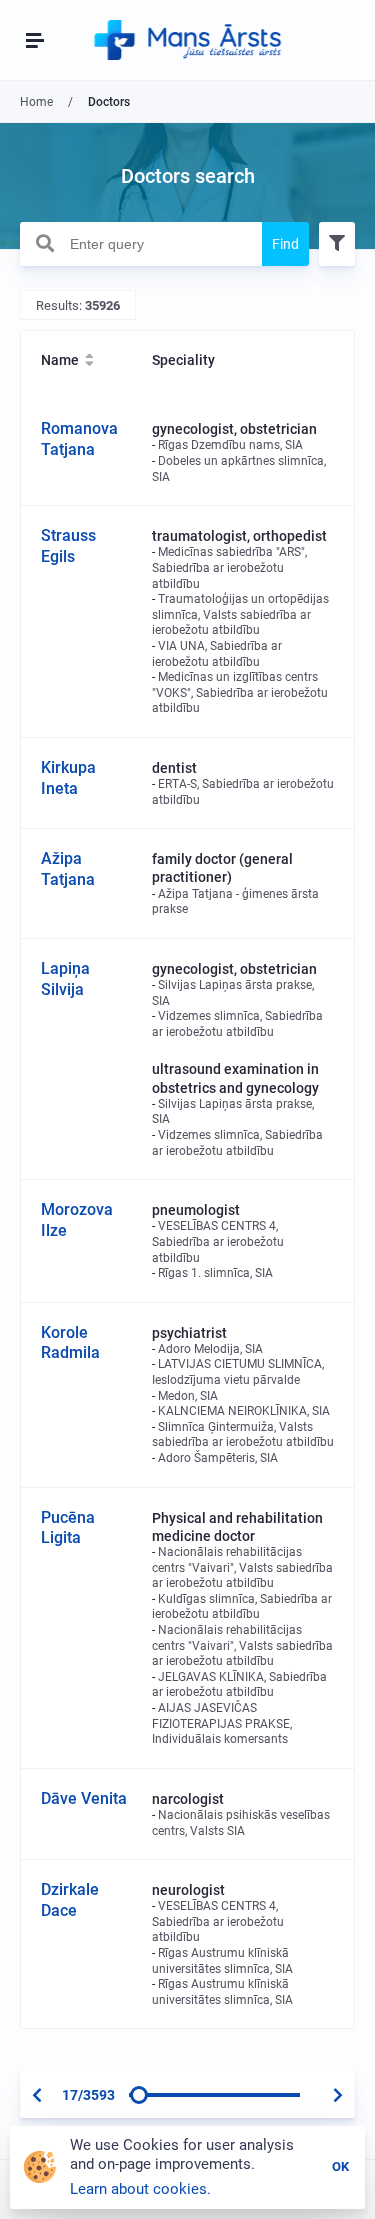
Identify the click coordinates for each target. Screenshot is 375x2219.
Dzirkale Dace (70, 1900)
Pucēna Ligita (68, 1528)
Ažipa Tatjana (68, 869)
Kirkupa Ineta (68, 778)
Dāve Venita (84, 1798)
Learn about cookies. (140, 2189)
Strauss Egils (68, 546)
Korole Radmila (70, 1343)
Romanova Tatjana (79, 439)
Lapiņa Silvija (65, 979)
